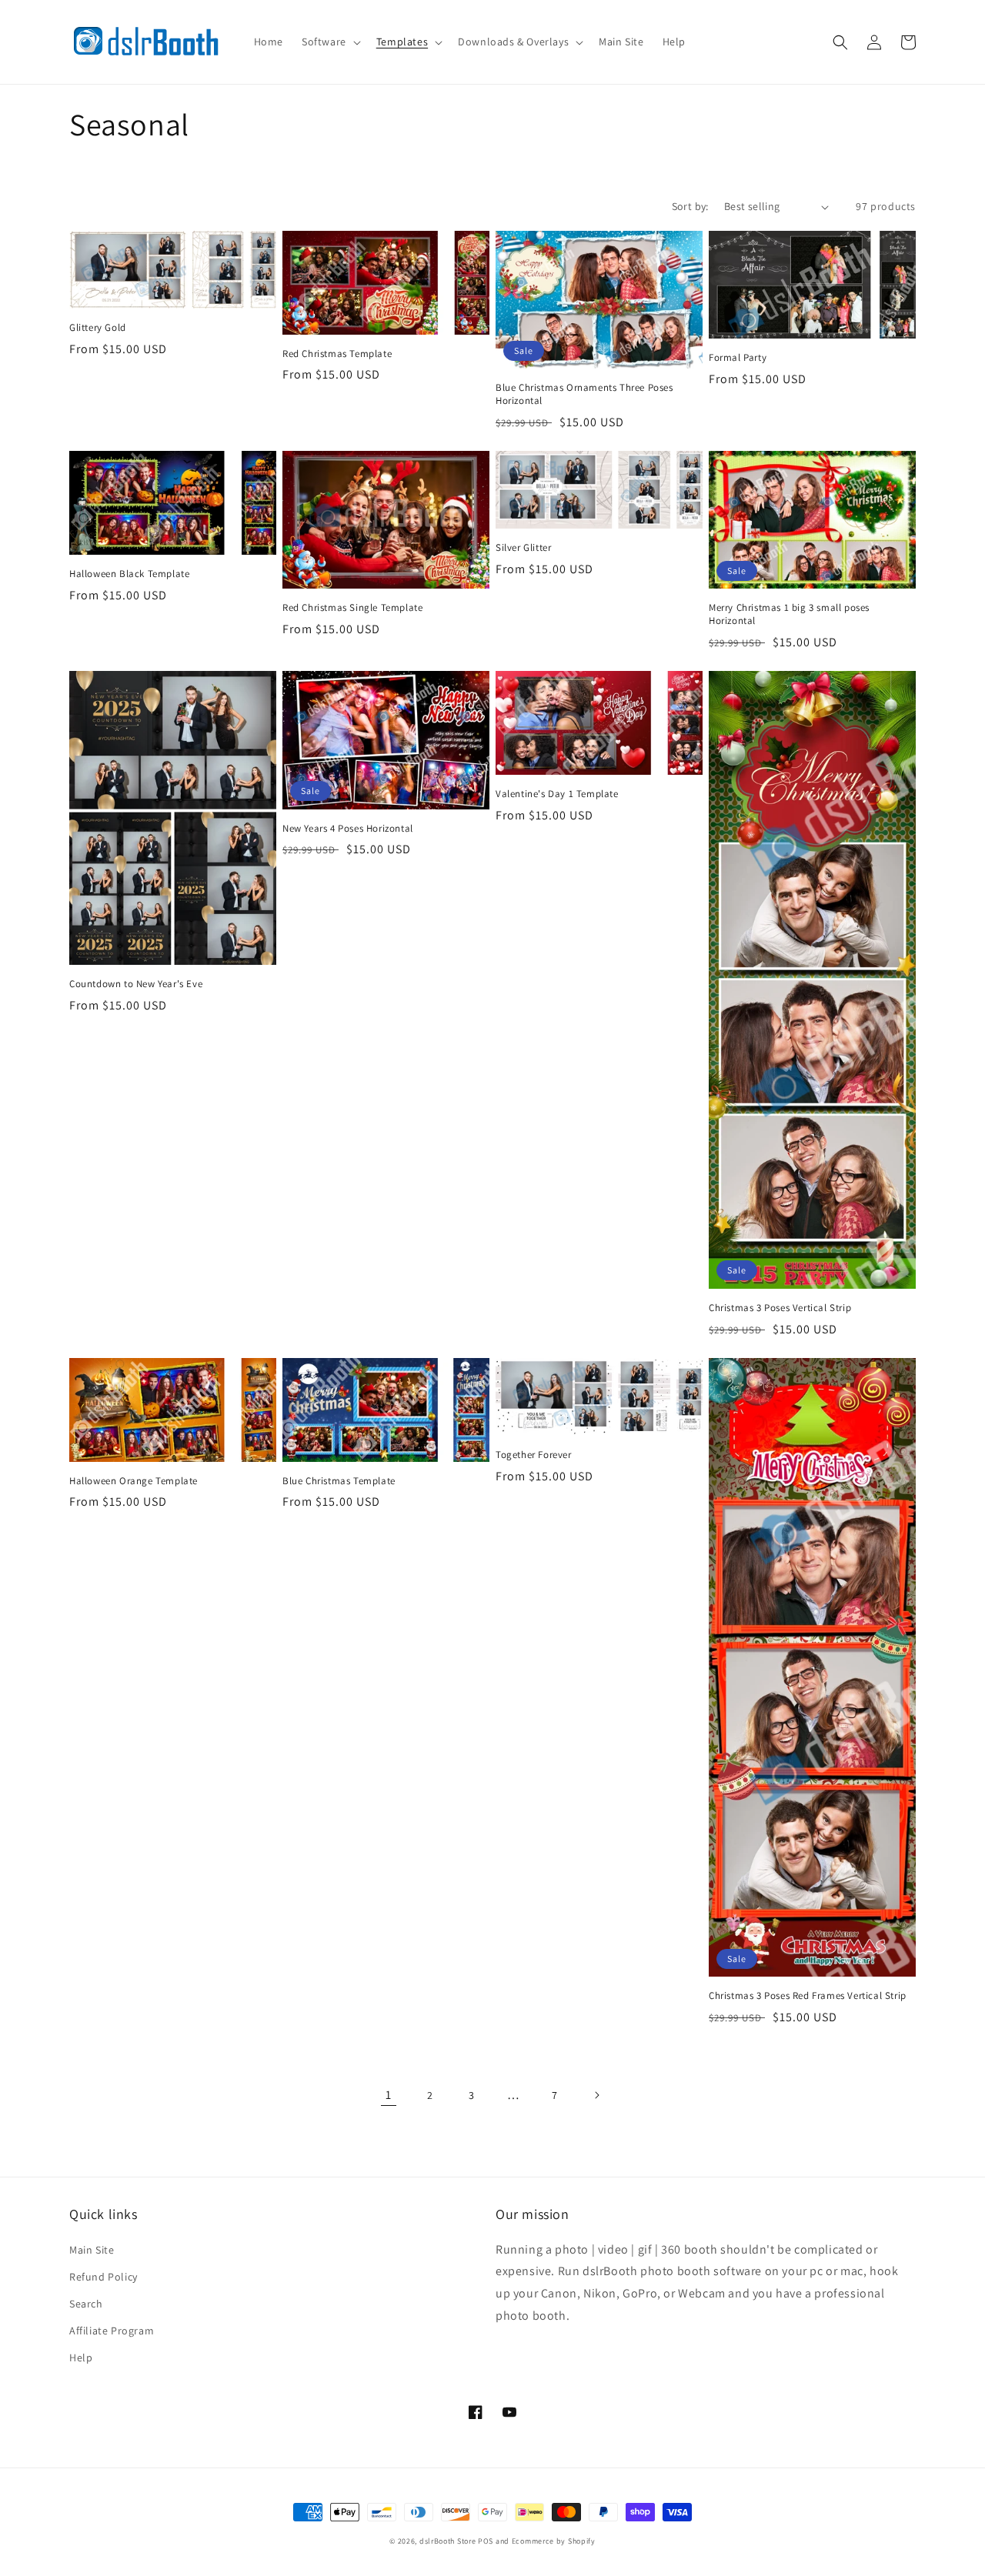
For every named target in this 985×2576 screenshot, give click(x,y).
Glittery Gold (98, 328)
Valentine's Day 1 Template (557, 794)
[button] (330, 42)
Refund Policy (104, 2277)
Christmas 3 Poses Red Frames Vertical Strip (808, 1996)
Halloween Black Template (129, 574)
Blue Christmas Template (339, 1481)
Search (86, 2304)
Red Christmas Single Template (352, 608)
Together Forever (534, 1455)
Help (81, 2357)
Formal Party (738, 358)
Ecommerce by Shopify (554, 2541)
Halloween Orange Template (134, 1481)
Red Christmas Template (337, 354)
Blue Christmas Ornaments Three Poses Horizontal (584, 394)
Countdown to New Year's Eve (136, 984)
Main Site (92, 2250)
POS (486, 2541)
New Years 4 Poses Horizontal (348, 829)
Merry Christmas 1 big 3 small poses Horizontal (789, 614)
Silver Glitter (523, 548)
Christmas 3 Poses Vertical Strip (780, 1308)
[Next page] (596, 2095)
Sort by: (690, 206)
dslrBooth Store (448, 2541)
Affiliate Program (112, 2331)
